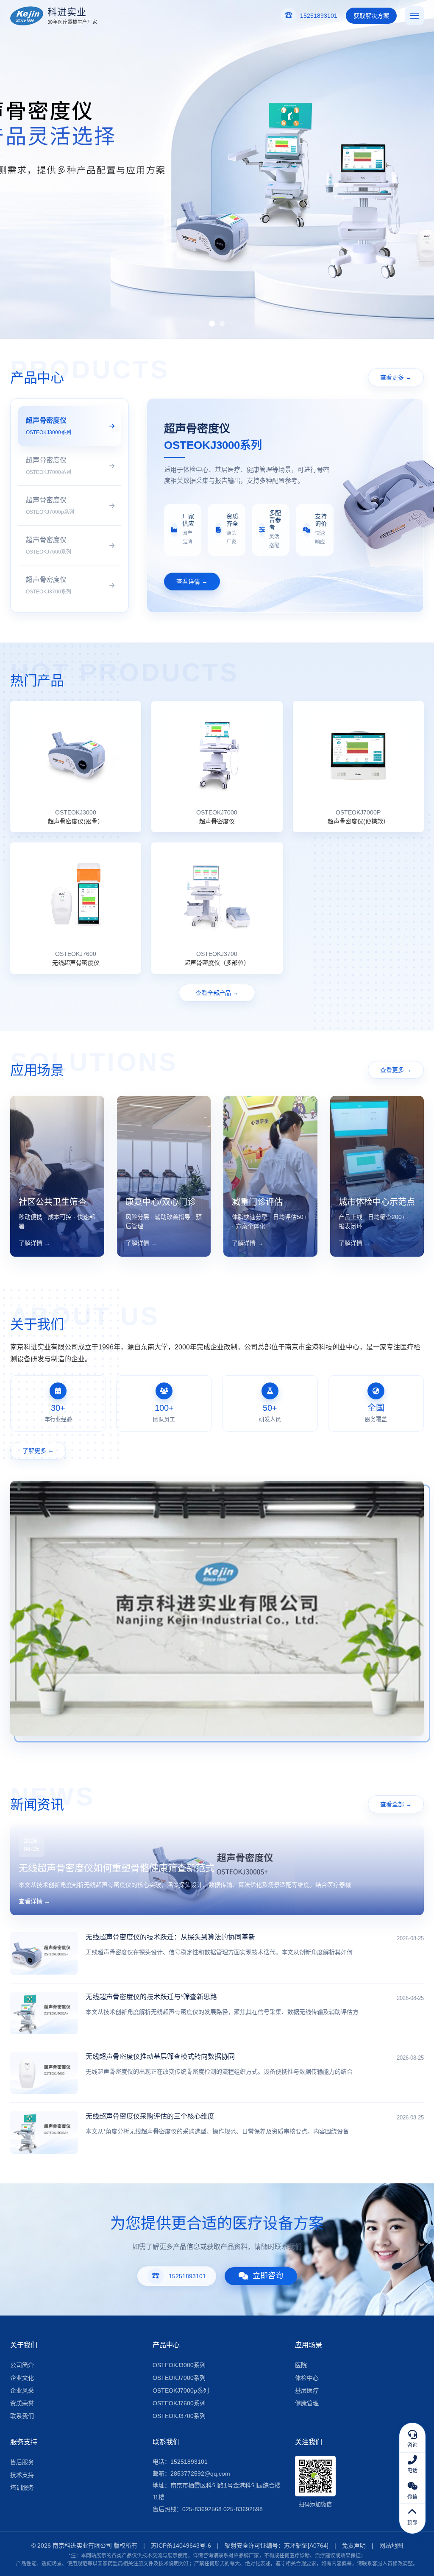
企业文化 (22, 2378)
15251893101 (187, 2276)
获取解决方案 (371, 16)
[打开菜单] (415, 16)
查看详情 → (192, 582)
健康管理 (307, 2403)
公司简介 (22, 2365)
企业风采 (22, 2390)
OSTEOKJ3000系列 (179, 2365)
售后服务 (22, 2462)
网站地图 (391, 2546)
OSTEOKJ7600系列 (179, 2403)
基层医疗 (307, 2390)
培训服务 (22, 2487)
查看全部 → (396, 1804)
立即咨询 (268, 2276)
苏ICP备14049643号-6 (181, 2546)
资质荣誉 (22, 2403)
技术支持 (22, 2475)
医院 (301, 2365)
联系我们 (22, 2416)
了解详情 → (34, 1243)
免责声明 (354, 2546)
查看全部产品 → (217, 993)
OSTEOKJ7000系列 (179, 2378)
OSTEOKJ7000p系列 (181, 2390)
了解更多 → (38, 1451)
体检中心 (307, 2378)
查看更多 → (396, 377)
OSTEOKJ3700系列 (179, 2416)
